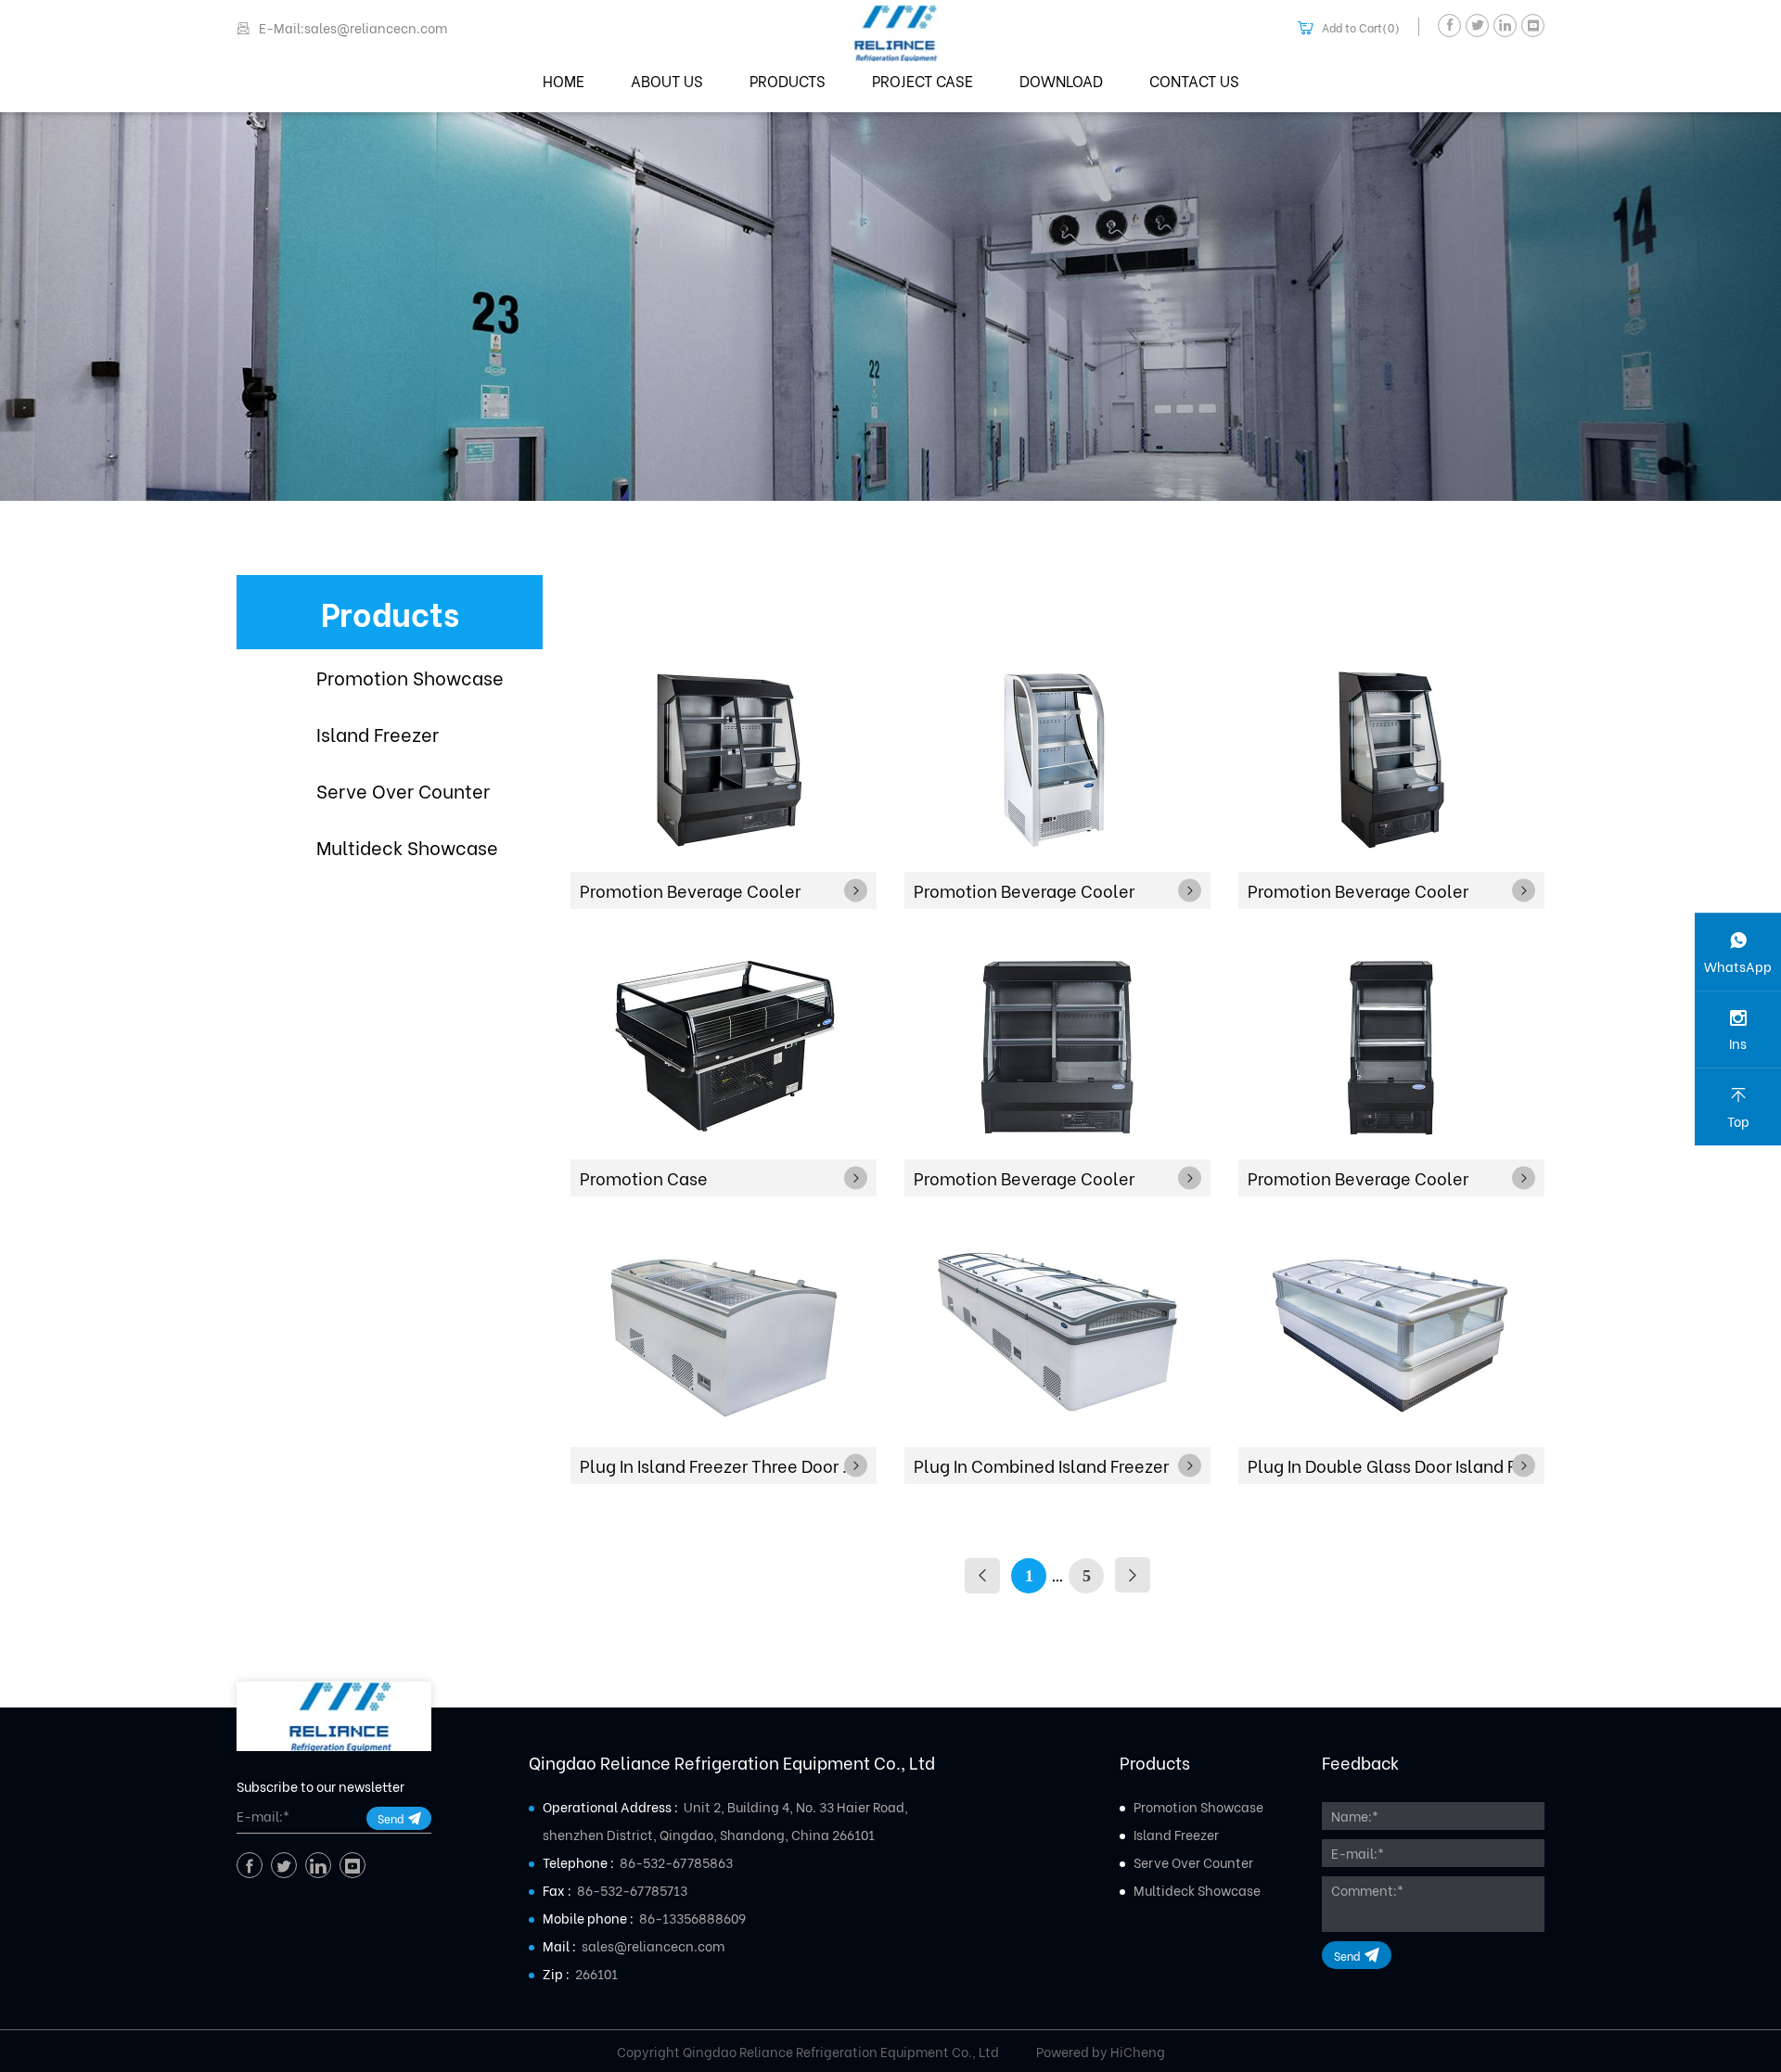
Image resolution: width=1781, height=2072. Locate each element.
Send (391, 1818)
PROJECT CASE (923, 80)
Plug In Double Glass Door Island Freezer (1396, 1465)
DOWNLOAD (1061, 80)
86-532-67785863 (676, 1862)
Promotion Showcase (410, 677)
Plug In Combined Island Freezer (1041, 1465)
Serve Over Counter (403, 790)
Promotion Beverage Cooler (690, 890)
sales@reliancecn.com (653, 1945)
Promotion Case (644, 1177)
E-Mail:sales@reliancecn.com (353, 28)
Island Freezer (378, 733)
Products (390, 612)
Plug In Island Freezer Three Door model (728, 1465)
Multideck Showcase (407, 846)
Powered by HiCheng (1101, 2052)
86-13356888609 (692, 1918)
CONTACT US (1194, 80)
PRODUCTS (788, 80)
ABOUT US (667, 80)
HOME (564, 80)
